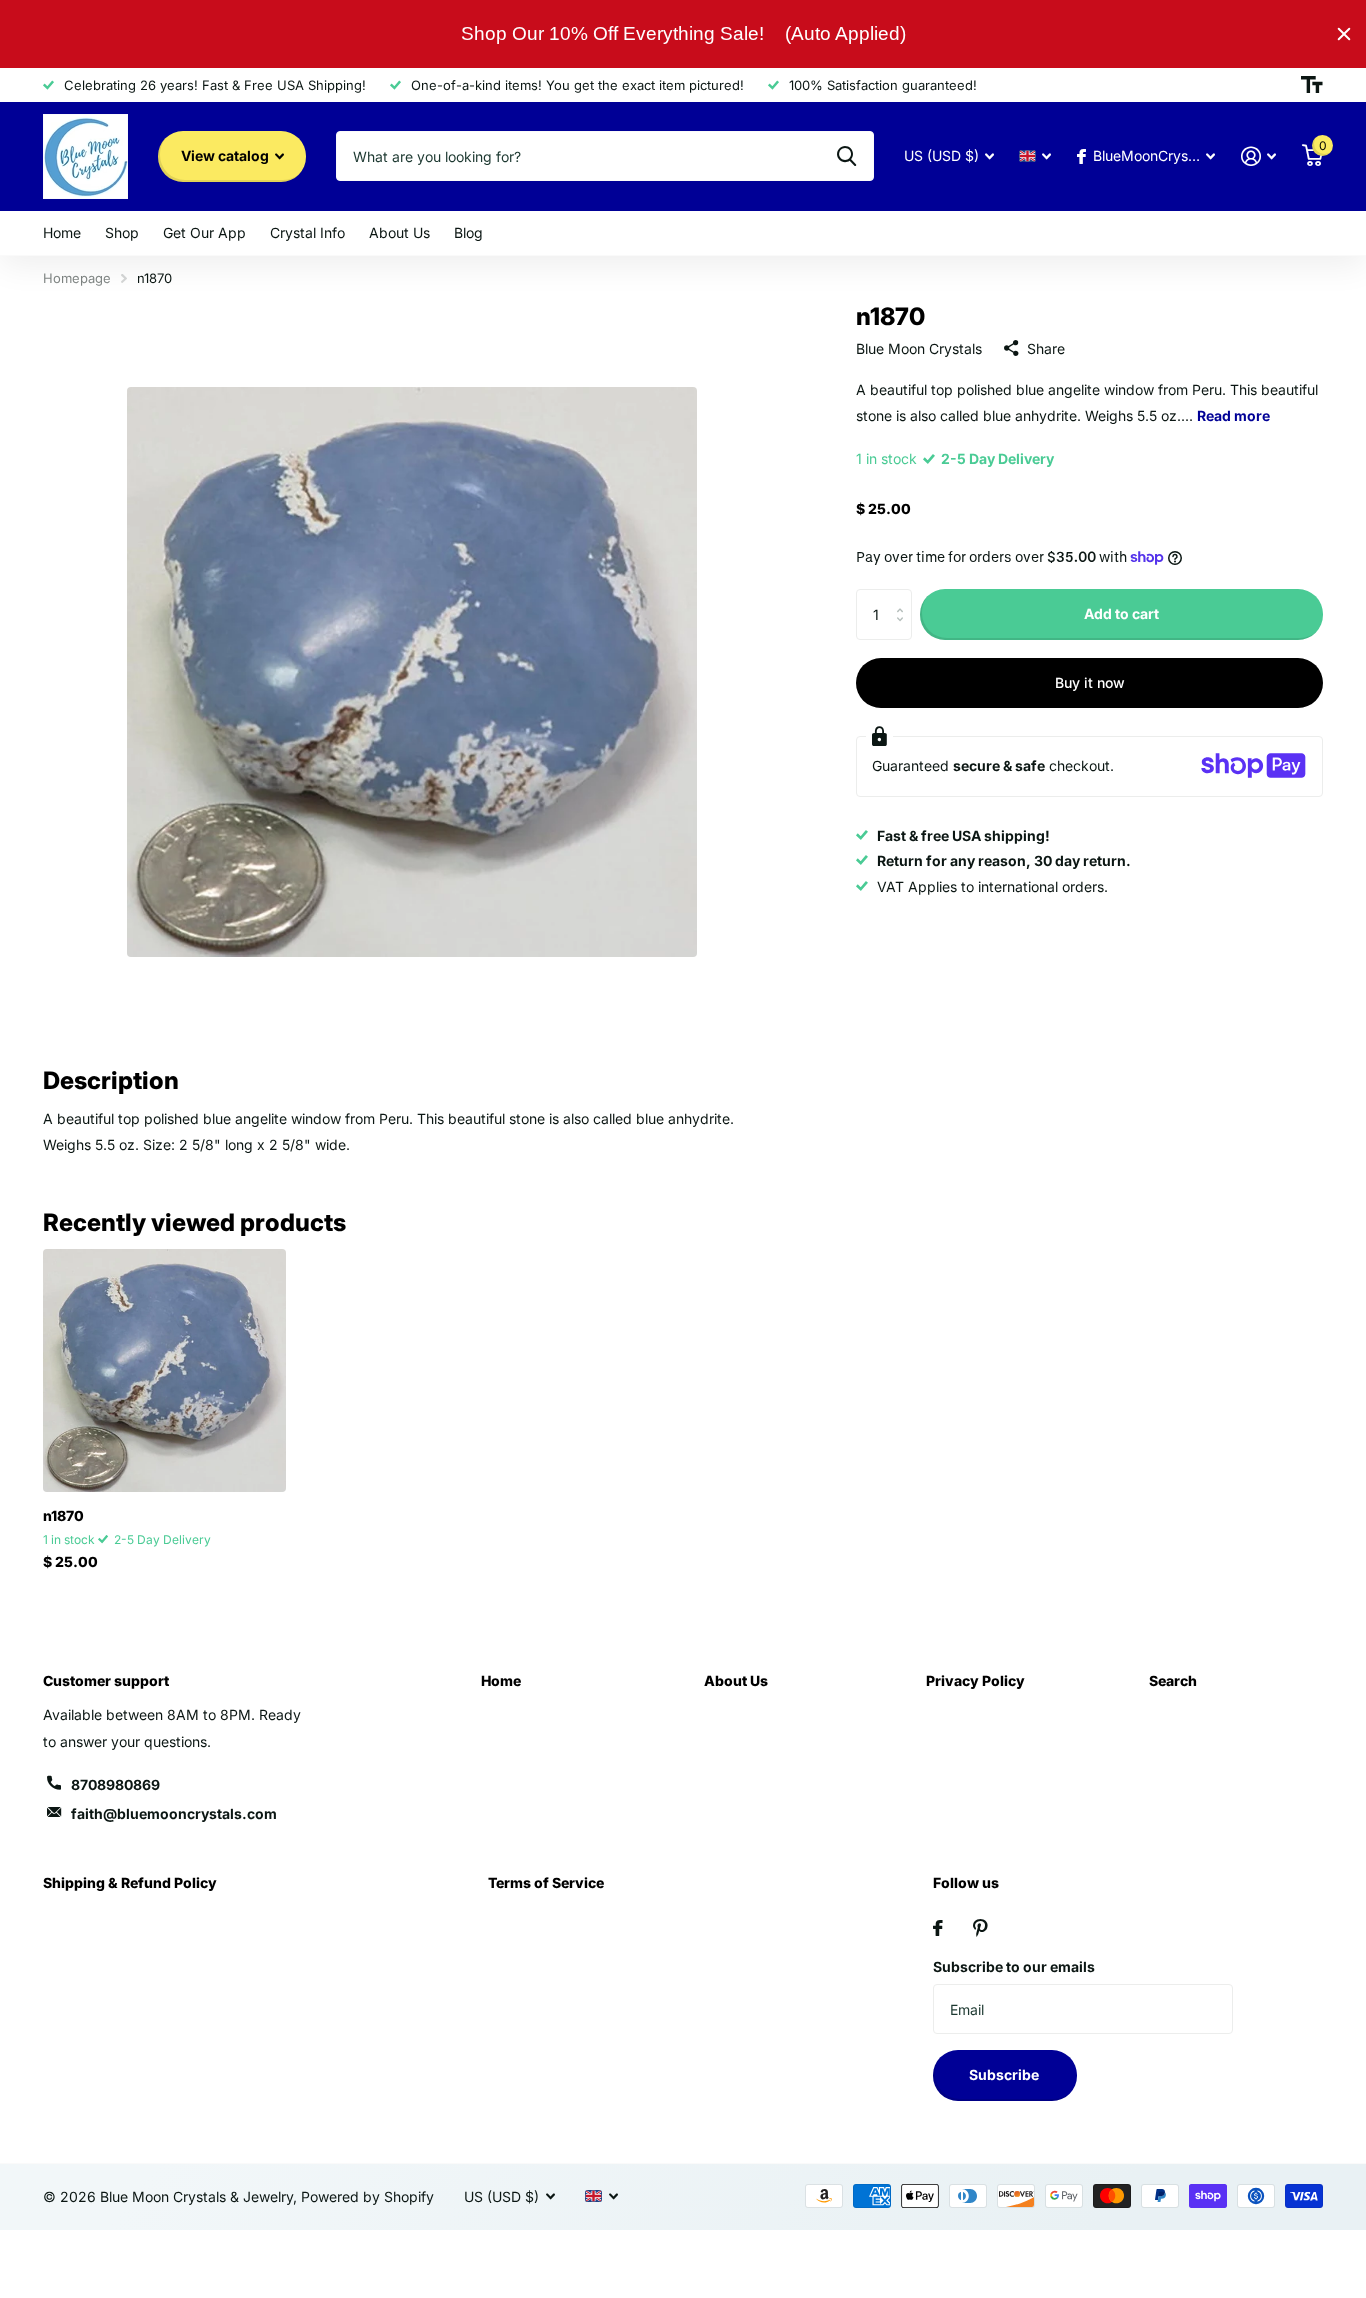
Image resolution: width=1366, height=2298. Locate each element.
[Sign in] (1258, 156)
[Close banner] (1344, 34)
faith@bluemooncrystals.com (174, 1813)
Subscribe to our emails (1014, 1966)
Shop (122, 232)
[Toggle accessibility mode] (1312, 85)
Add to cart (1121, 613)
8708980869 (115, 1784)
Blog (468, 232)
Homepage (77, 278)
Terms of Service (546, 1882)
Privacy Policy (975, 1680)
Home (62, 232)
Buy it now (1090, 681)
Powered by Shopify (367, 2196)
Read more (1233, 414)
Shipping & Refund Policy (130, 1882)
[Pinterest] (980, 1928)
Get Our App (204, 232)
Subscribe (1005, 2074)
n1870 (63, 1515)
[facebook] (938, 1928)
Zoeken (846, 156)
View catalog (226, 155)
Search (1173, 1680)
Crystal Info (307, 232)
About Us (399, 232)
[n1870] (164, 1370)
